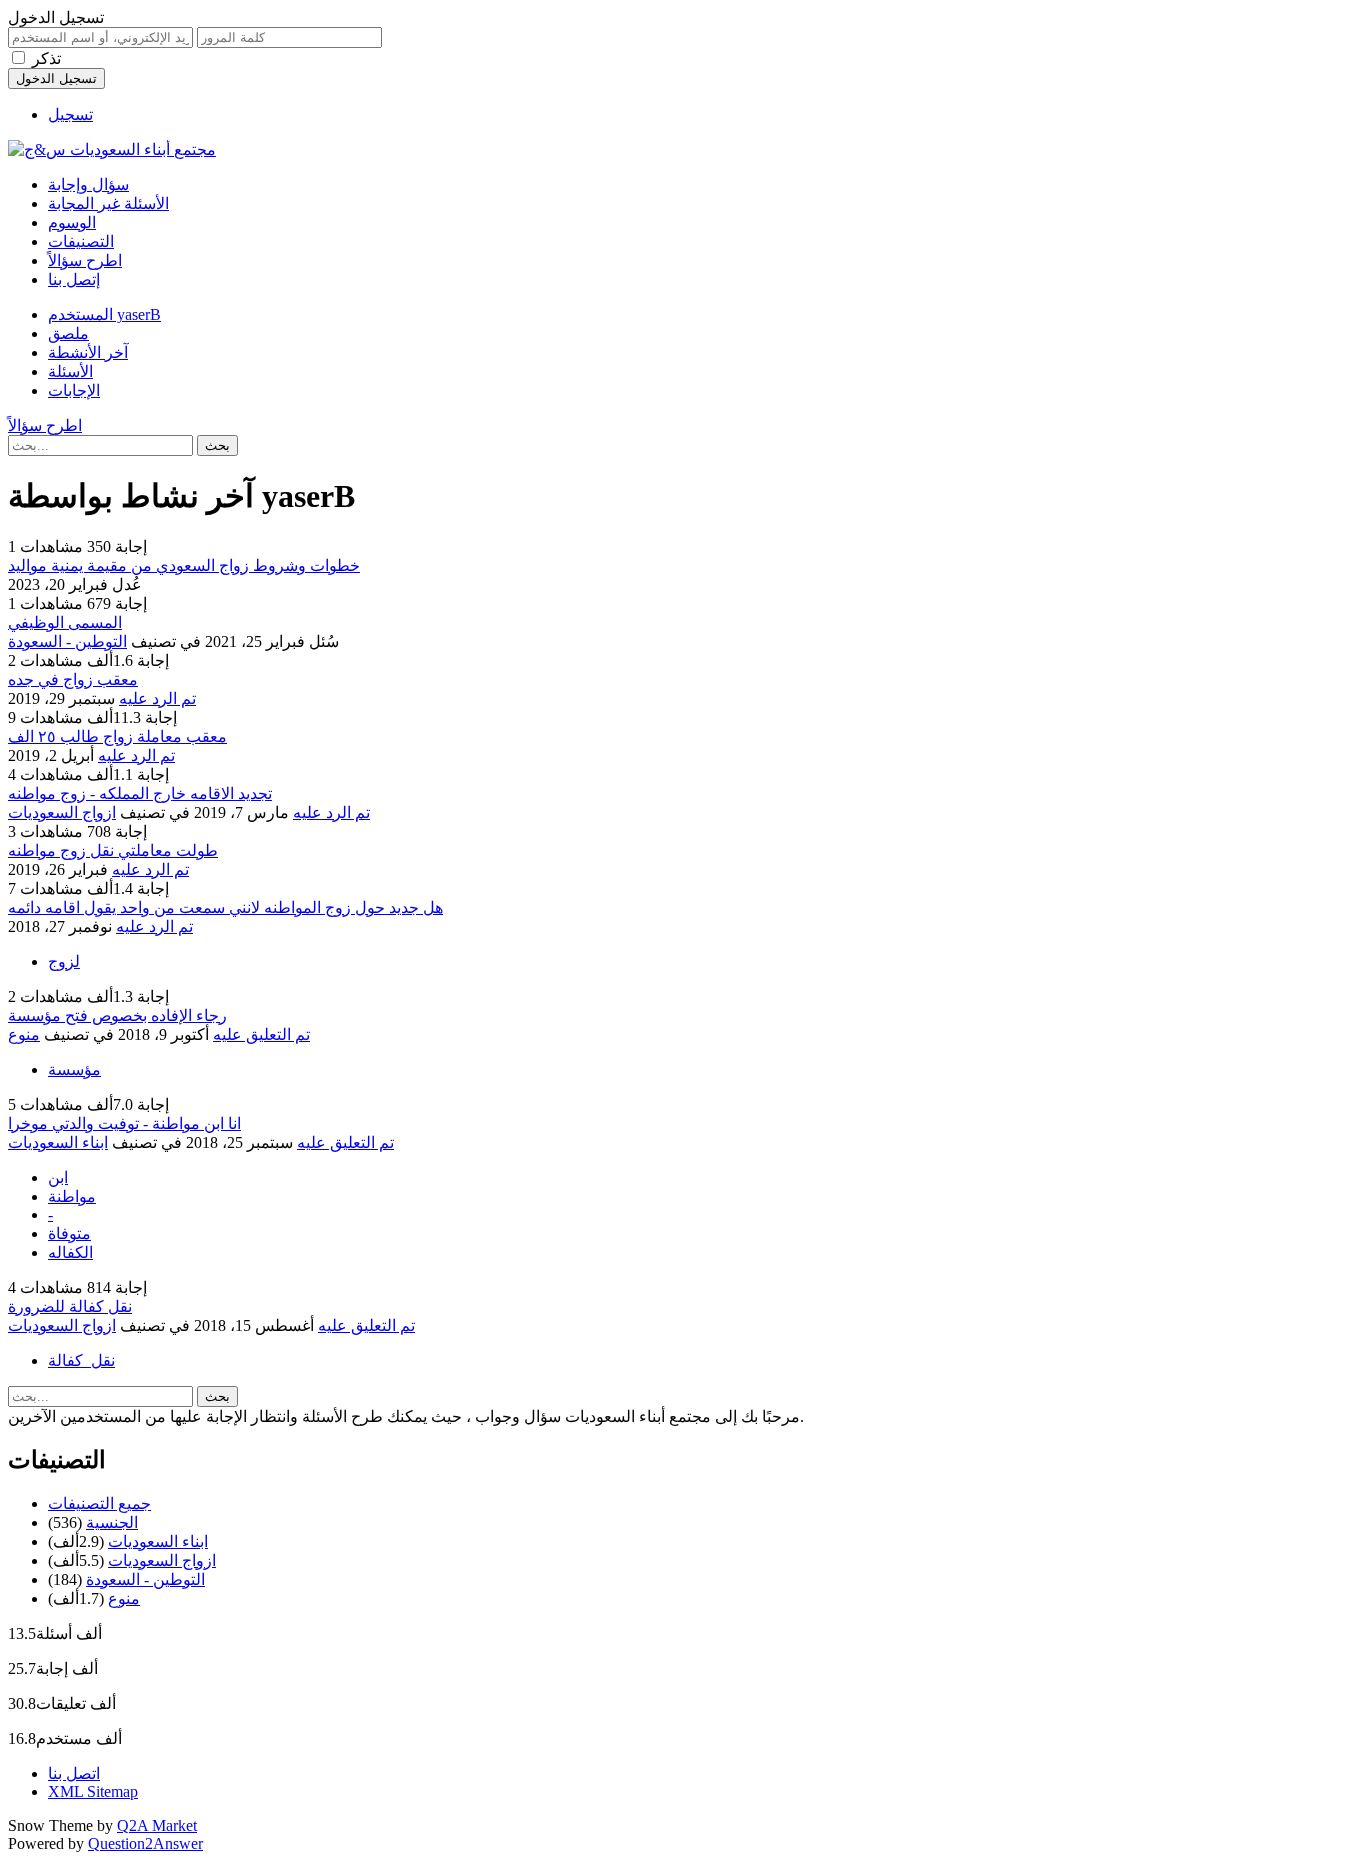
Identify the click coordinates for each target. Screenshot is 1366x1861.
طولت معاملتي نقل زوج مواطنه (113, 850)
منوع (24, 1034)
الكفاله (70, 1252)
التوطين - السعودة (67, 641)
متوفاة (69, 1233)
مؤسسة (74, 1069)
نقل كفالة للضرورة (70, 1306)
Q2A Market (157, 1825)
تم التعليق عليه (261, 1034)
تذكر (46, 58)
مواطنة (72, 1196)
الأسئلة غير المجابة (108, 203)
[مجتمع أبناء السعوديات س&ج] (112, 149)
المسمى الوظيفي (65, 622)
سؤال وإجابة (88, 184)
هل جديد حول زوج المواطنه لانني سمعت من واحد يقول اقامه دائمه (225, 907)
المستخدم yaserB (104, 314)
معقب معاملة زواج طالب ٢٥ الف (117, 736)
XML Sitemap (93, 1791)
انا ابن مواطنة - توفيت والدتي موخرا (124, 1123)
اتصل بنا (74, 1773)
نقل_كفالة (81, 1360)
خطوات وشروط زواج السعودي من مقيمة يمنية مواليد (184, 565)
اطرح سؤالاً (85, 260)
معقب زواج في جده (73, 679)
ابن (58, 1177)
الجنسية (112, 1522)
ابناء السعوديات (58, 1142)
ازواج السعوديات (62, 812)
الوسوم (72, 222)
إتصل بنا (74, 279)
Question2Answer (145, 1843)
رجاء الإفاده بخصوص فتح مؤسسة (117, 1015)
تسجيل (70, 114)
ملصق (68, 333)
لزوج (64, 961)
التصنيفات (81, 241)
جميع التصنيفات (99, 1503)
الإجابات (74, 390)
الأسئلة (70, 371)
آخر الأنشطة (88, 352)
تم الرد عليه (157, 698)
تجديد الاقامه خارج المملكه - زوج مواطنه (140, 793)
